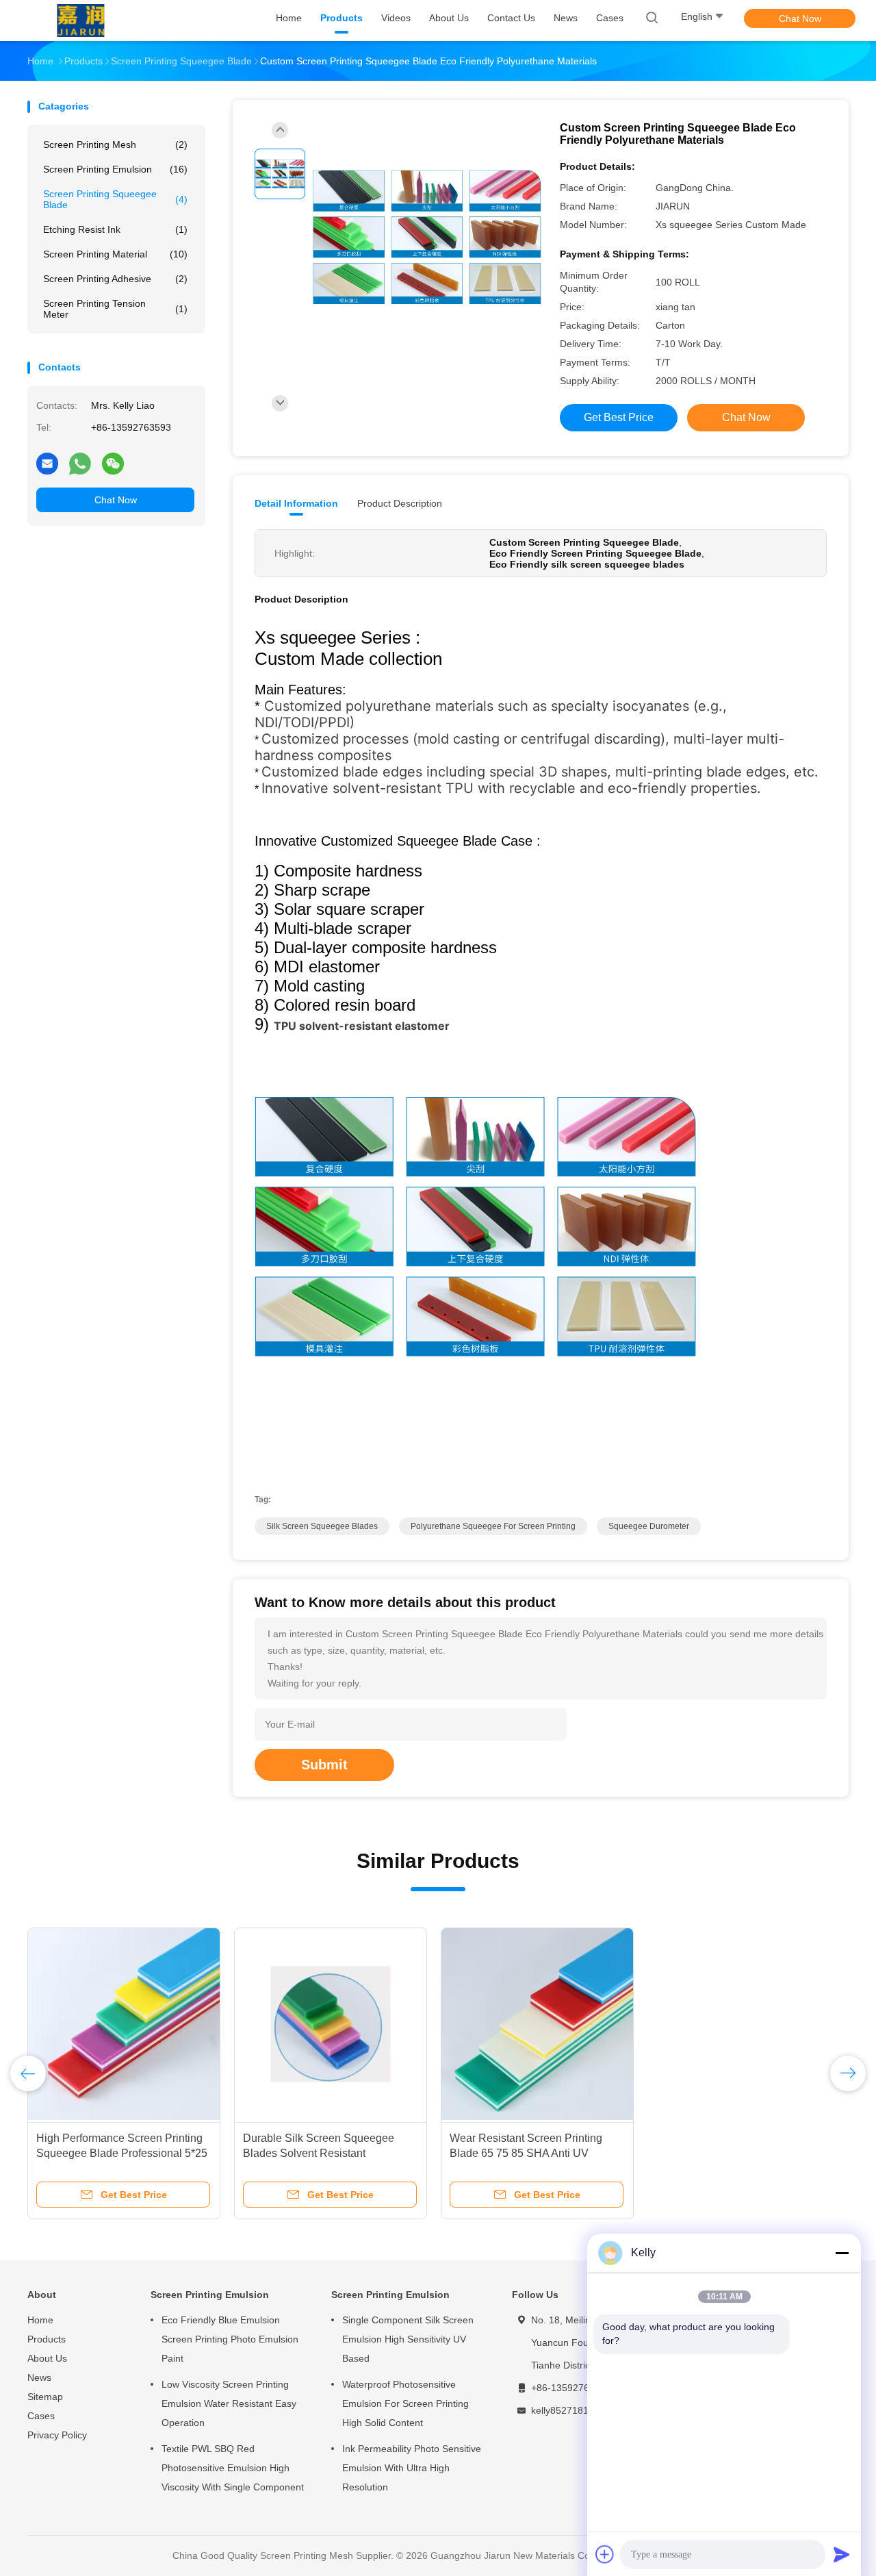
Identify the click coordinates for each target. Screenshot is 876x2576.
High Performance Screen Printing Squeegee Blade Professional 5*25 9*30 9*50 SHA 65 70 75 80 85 (122, 2153)
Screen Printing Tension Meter (115, 309)
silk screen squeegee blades (322, 1526)
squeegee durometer (649, 1526)
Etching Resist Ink (115, 229)
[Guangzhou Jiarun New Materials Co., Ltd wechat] (113, 463)
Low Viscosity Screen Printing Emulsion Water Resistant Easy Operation (229, 2403)
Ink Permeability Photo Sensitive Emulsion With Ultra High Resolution (412, 2468)
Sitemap (45, 2397)
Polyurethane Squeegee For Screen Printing (493, 1526)
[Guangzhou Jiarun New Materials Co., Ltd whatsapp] (80, 463)
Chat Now (800, 18)
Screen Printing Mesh (115, 144)
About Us (47, 2358)
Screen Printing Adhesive (115, 279)
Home (40, 2320)
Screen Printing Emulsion (115, 169)
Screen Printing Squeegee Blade (115, 199)
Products (47, 2339)
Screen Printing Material (115, 254)
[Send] (842, 2554)
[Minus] (842, 2253)
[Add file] (605, 2554)
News (39, 2377)
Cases (41, 2416)
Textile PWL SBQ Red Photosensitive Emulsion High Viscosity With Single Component (233, 2468)
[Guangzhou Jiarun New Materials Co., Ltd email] (47, 463)
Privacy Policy (57, 2435)
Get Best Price (619, 417)
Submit (324, 1765)
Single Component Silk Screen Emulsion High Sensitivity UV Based (408, 2339)
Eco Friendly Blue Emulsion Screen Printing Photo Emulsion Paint (230, 2339)
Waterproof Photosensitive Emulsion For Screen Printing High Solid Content (405, 2403)
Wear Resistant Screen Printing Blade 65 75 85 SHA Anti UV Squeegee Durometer (526, 2153)
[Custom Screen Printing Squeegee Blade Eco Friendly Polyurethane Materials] (427, 237)
